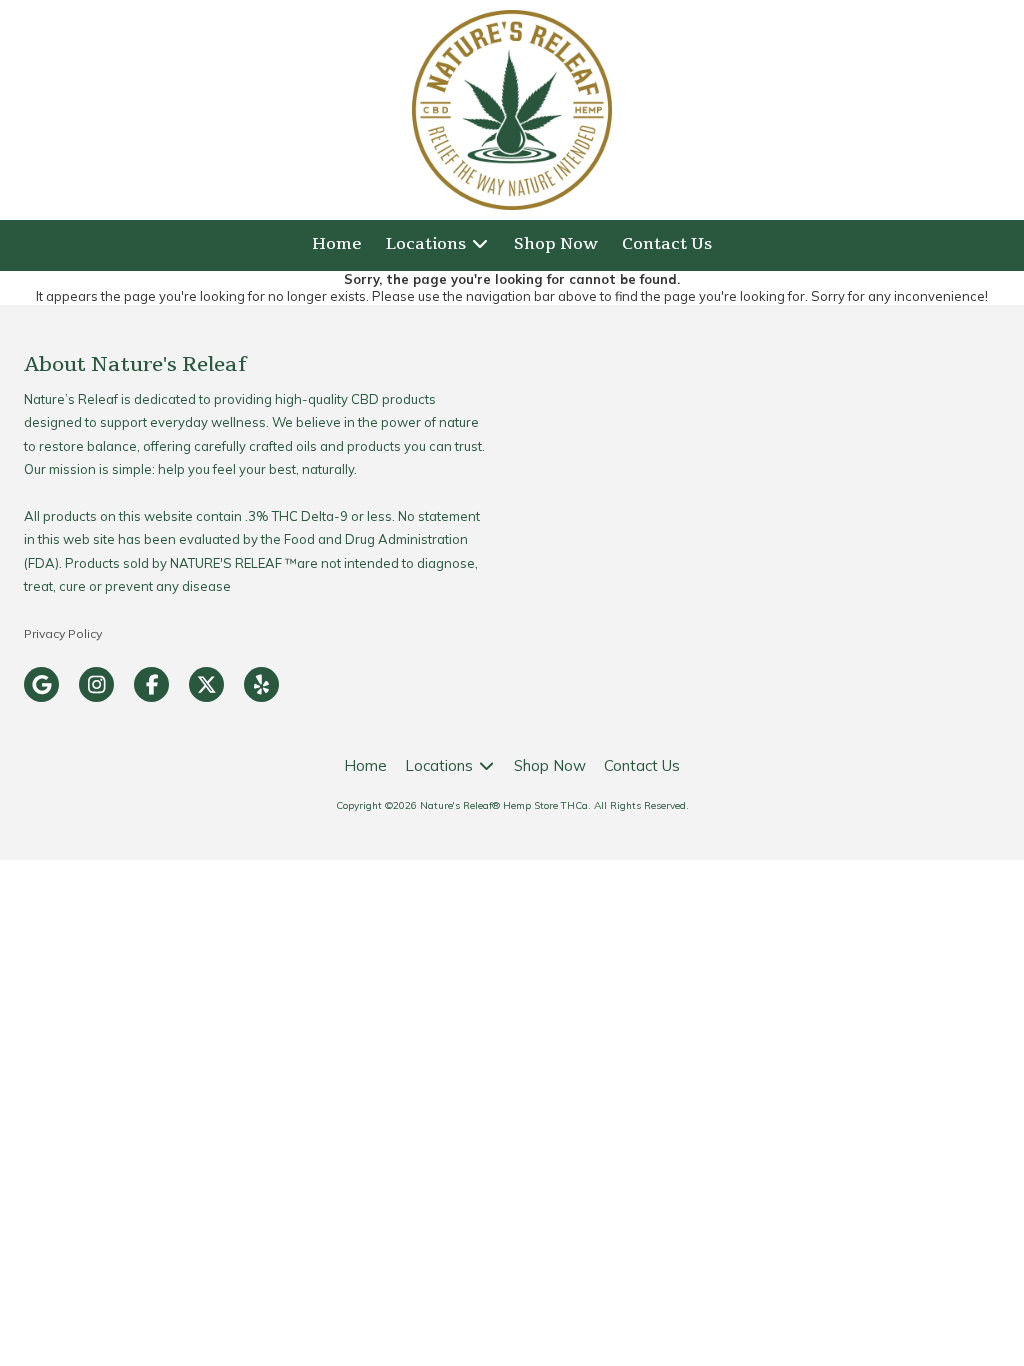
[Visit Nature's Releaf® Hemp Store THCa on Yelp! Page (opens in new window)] (261, 684)
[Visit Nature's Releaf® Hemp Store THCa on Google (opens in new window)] (41, 684)
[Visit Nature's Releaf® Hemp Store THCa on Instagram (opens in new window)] (96, 684)
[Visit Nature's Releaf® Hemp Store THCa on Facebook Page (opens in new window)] (151, 684)
